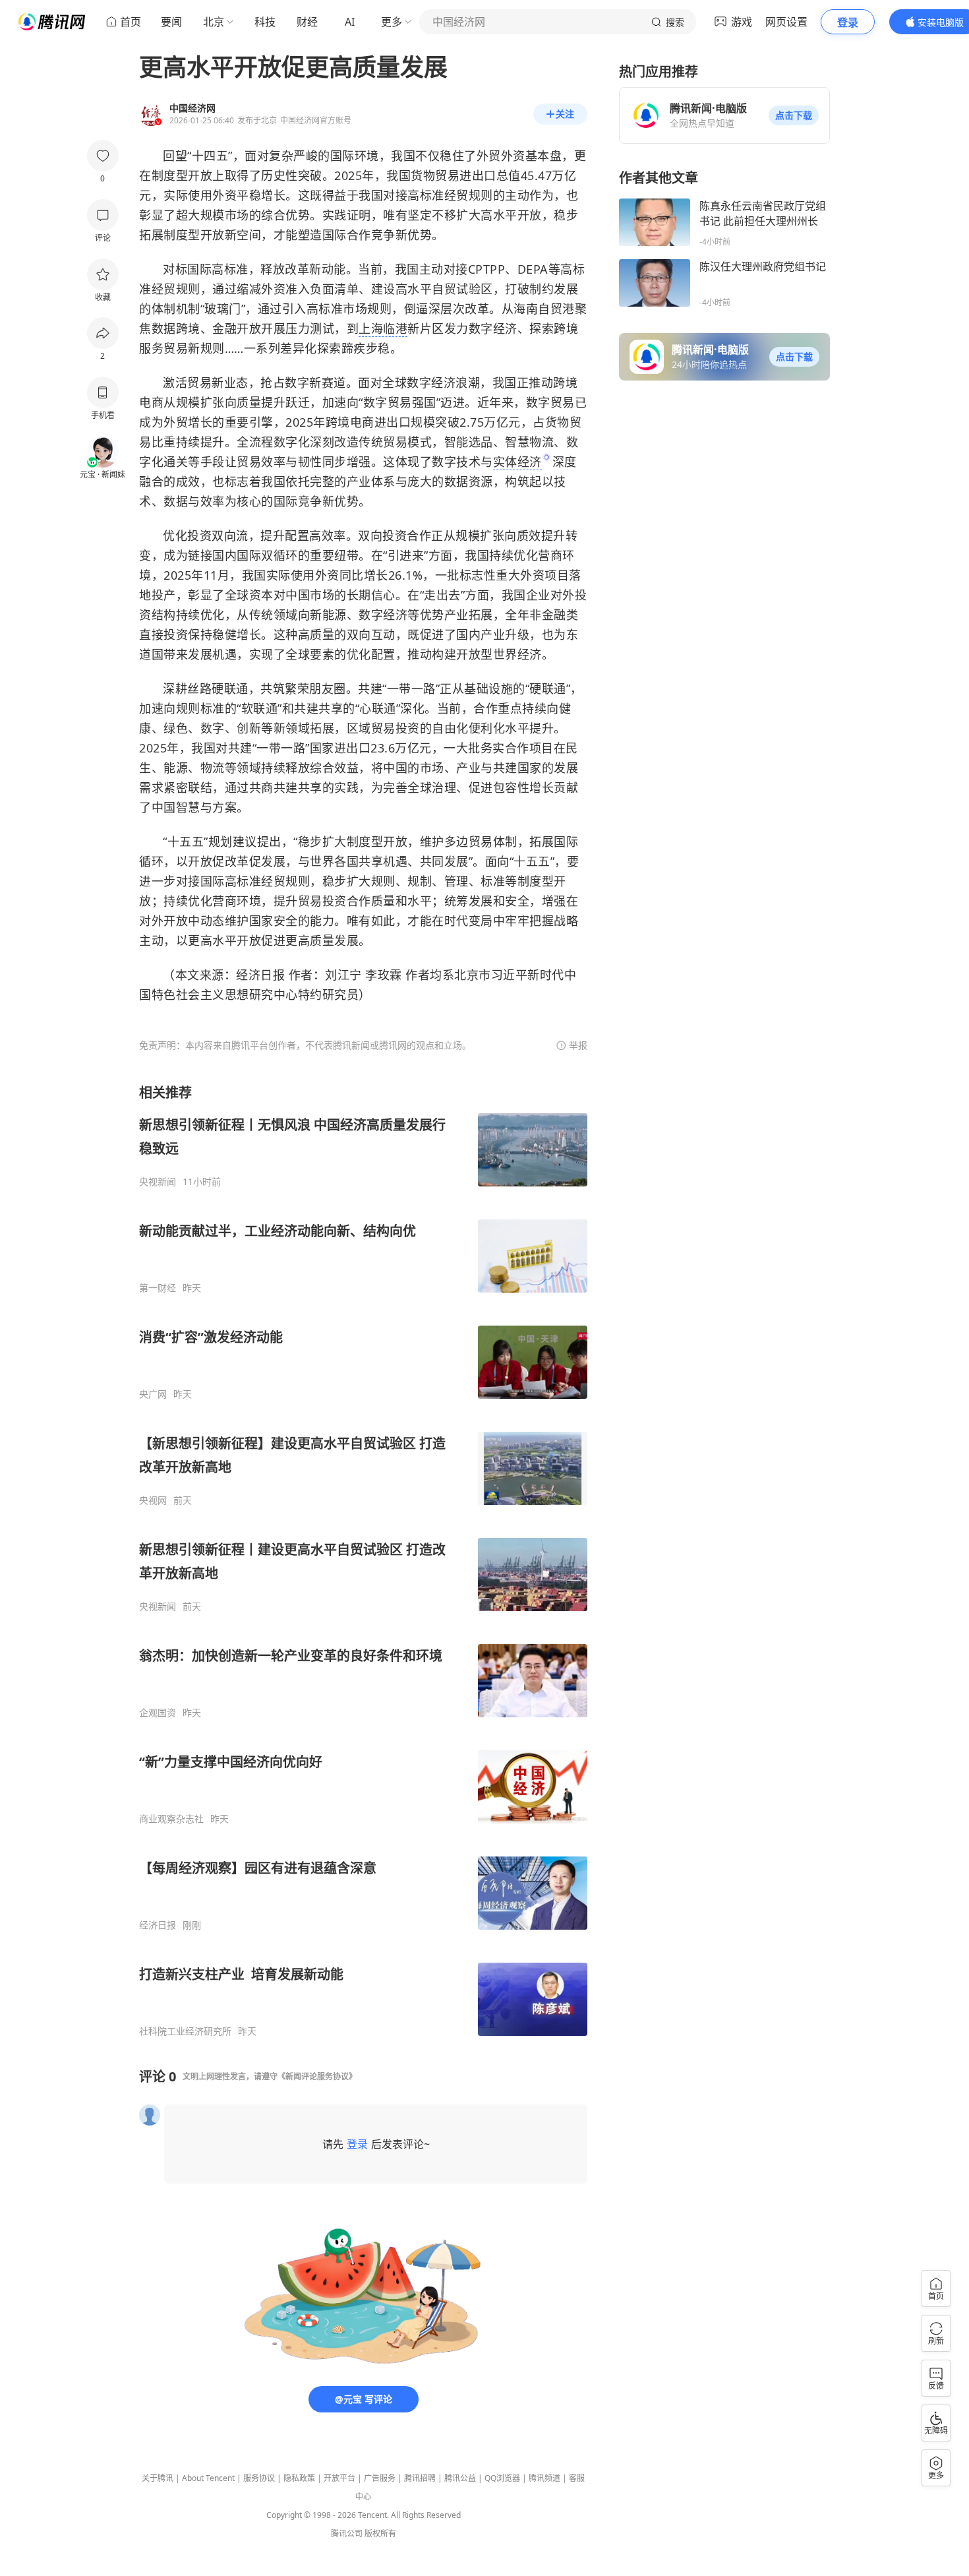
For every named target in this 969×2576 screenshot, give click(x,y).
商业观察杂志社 (171, 1819)
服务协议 (259, 2478)
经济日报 (158, 1925)
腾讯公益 (460, 2478)
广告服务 (380, 2478)
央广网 (153, 1394)
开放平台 (339, 2478)
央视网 (153, 1500)
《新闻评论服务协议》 (317, 2076)
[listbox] (363, 1560)
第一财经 (158, 1288)
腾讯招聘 (420, 2478)
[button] (794, 115)
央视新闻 (158, 1182)
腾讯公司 (347, 2533)
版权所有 (380, 2533)
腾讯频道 (544, 2478)
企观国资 (158, 1713)
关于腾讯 (158, 2478)
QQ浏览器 (502, 2478)
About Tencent (208, 2478)
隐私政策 (299, 2478)
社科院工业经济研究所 (185, 2031)
